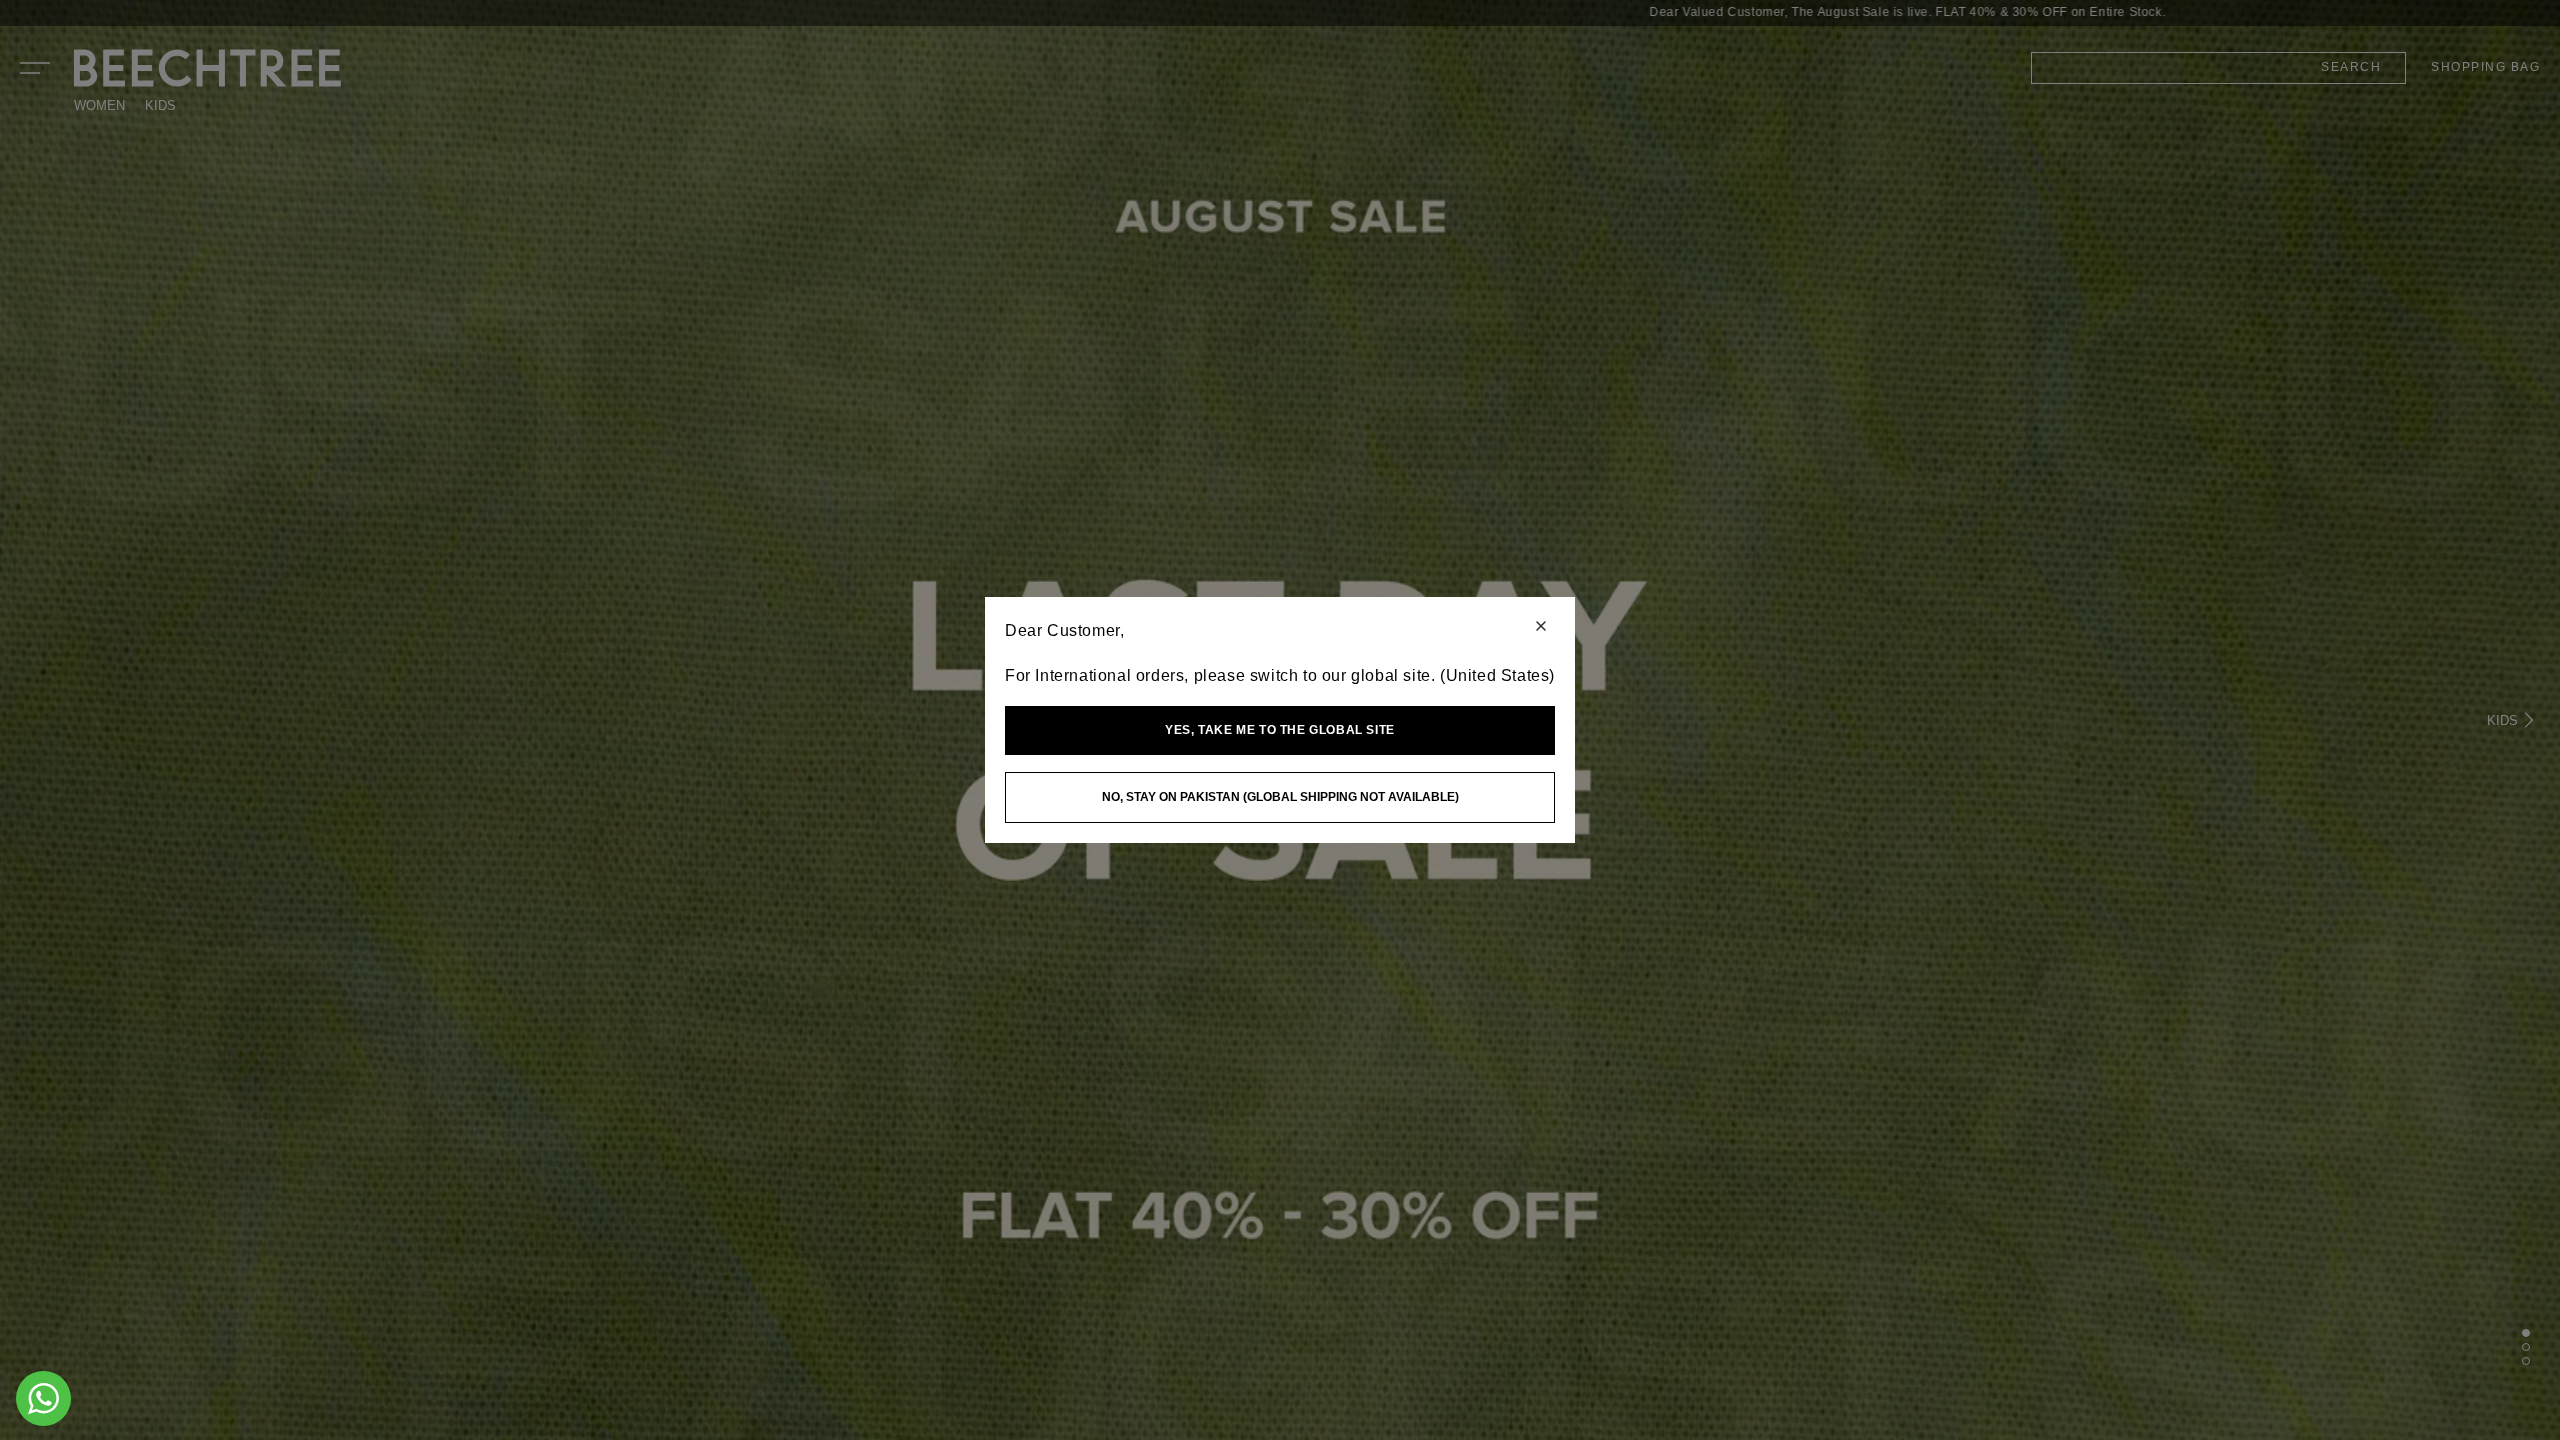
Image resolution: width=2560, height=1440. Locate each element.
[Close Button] (1541, 627)
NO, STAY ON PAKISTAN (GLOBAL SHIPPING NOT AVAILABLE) (1280, 797)
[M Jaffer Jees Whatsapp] (43, 1398)
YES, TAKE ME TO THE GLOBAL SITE (1280, 730)
